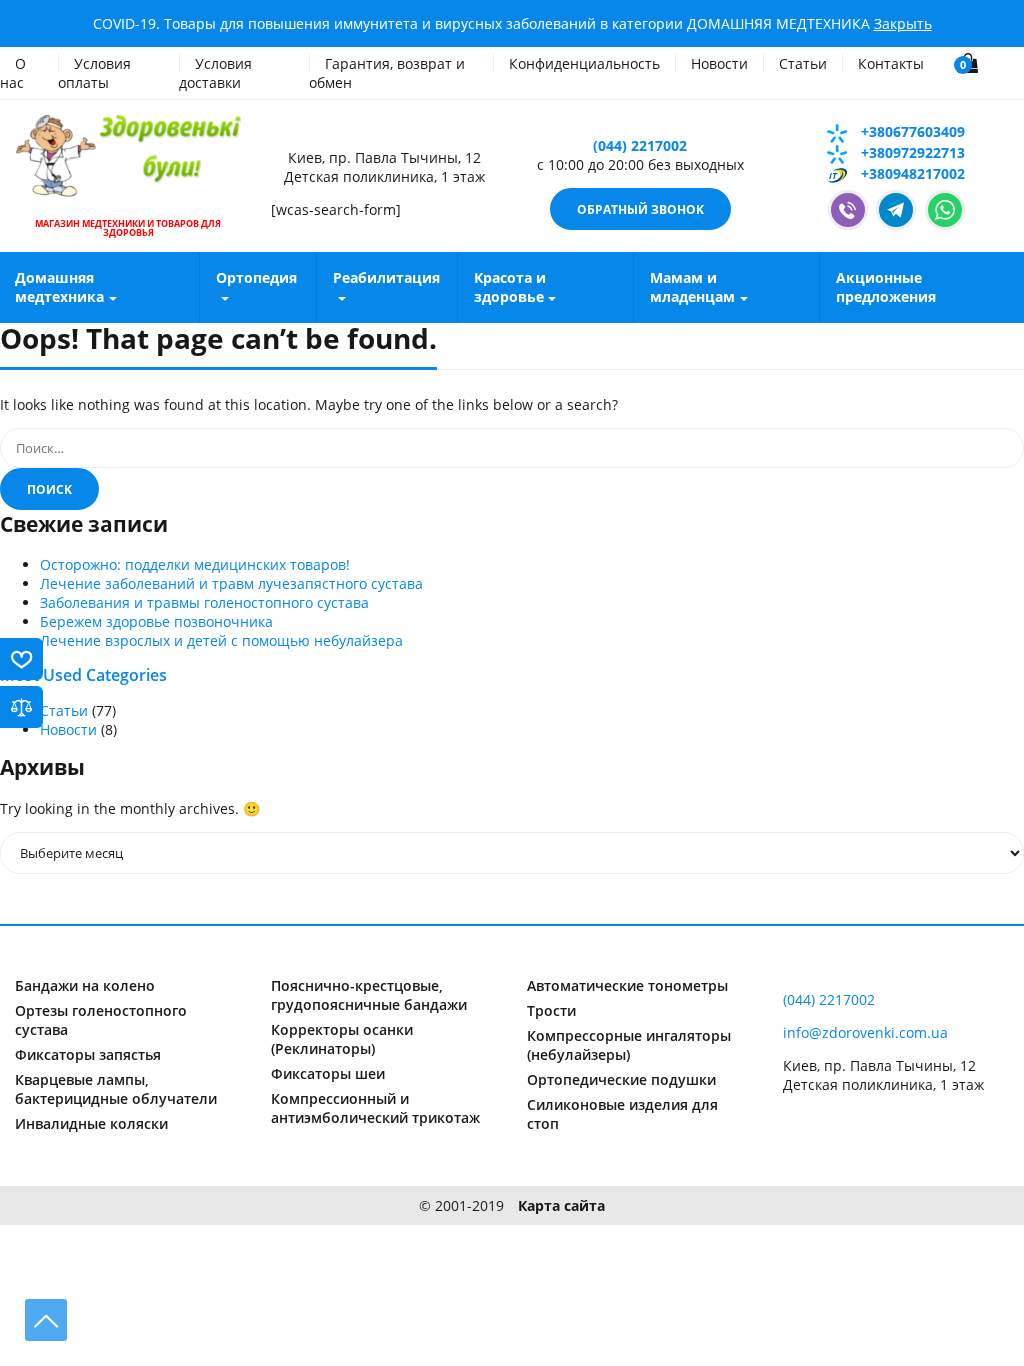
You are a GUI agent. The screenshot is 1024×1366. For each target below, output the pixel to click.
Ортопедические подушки (621, 1079)
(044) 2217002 (640, 145)
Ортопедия (256, 277)
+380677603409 (911, 131)
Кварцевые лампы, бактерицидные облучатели (116, 1089)
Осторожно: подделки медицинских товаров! (195, 564)
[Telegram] (896, 210)
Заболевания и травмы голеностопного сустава (204, 602)
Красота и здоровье (510, 287)
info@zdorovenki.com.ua (865, 1032)
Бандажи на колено (85, 985)
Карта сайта (561, 1205)
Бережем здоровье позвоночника (156, 621)
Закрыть (903, 23)
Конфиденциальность (584, 63)
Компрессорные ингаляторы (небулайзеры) (629, 1045)
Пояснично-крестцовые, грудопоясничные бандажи (369, 995)
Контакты (891, 63)
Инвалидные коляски (91, 1123)
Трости (551, 1010)
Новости (719, 63)
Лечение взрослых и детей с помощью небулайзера (221, 640)
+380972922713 (911, 152)
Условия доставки (215, 73)
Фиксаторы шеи (328, 1073)
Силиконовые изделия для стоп (622, 1114)
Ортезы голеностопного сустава (101, 1020)
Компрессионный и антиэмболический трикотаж (375, 1108)
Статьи (803, 63)
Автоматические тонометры (627, 985)
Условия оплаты (94, 73)
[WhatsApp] (945, 210)
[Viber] (848, 210)
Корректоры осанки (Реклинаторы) (342, 1039)
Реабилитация (386, 277)
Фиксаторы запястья (88, 1054)
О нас (13, 73)
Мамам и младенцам (692, 287)
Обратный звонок (640, 209)
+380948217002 (911, 173)
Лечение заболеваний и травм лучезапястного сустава (231, 583)
